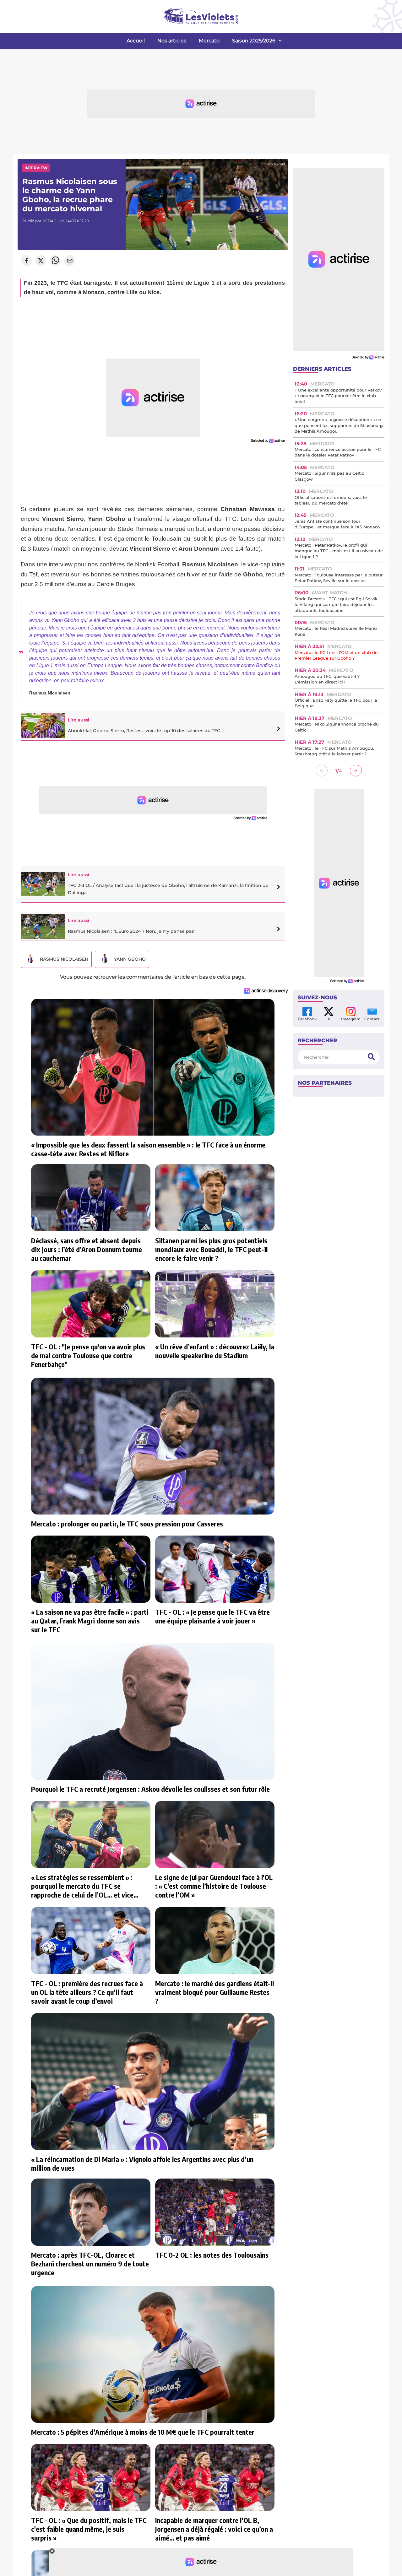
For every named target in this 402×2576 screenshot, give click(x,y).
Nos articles (172, 41)
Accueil (136, 41)
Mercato (209, 41)
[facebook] (26, 261)
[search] (371, 1057)
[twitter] (41, 261)
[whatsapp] (55, 261)
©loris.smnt (276, 164)
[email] (70, 261)
